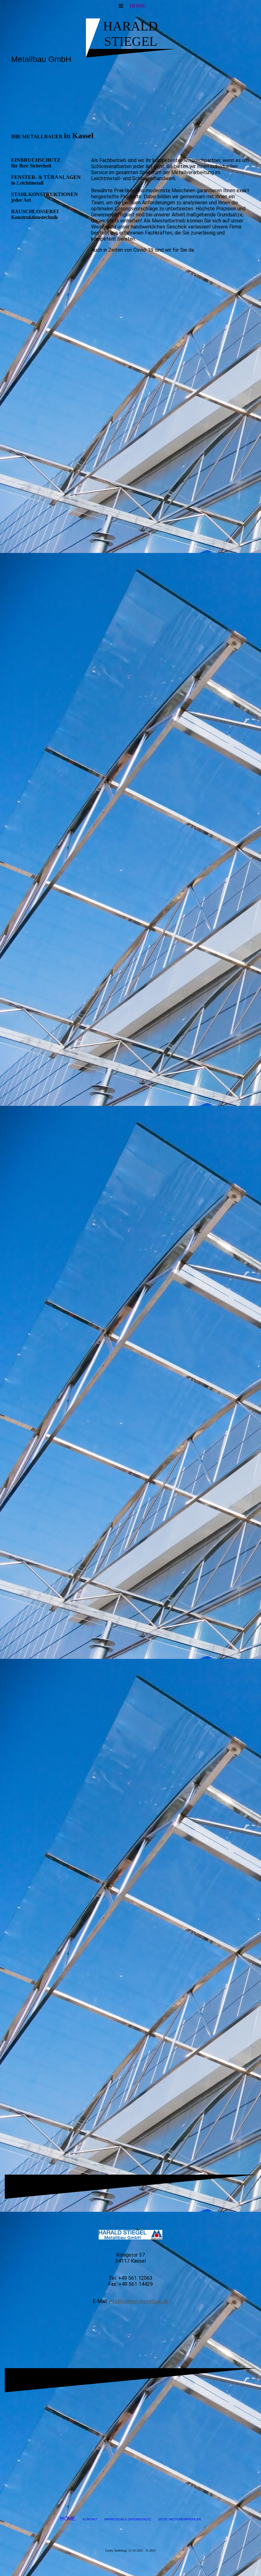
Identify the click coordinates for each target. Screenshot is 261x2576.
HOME (138, 6)
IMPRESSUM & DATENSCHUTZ (127, 2519)
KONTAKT (90, 2519)
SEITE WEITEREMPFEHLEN (180, 2519)
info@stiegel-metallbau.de (139, 2301)
